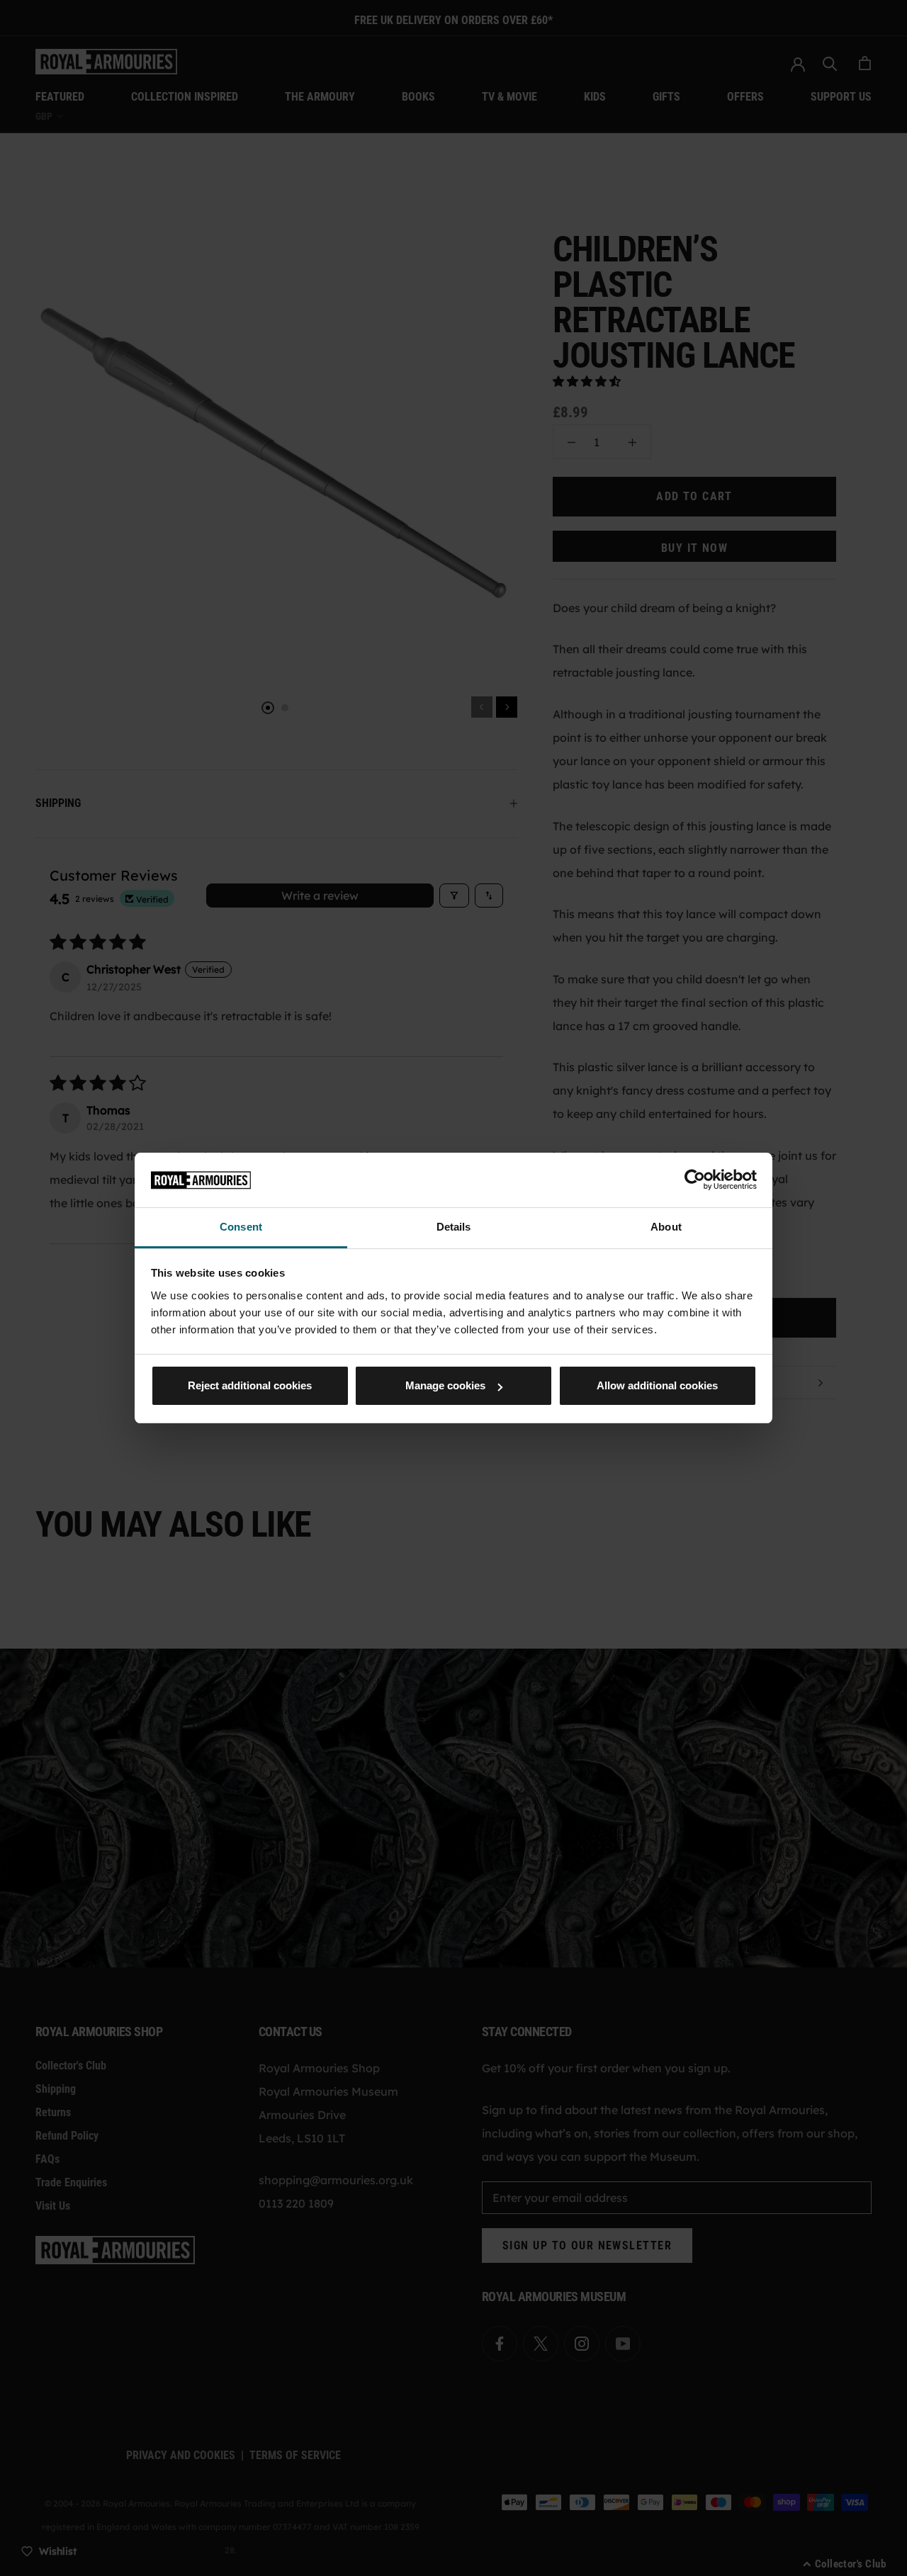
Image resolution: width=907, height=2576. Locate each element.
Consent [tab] (241, 1227)
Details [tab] (454, 1227)
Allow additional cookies (657, 1385)
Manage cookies (445, 1385)
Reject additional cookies (250, 1385)
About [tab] (666, 1227)
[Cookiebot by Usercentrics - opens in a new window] (695, 1180)
